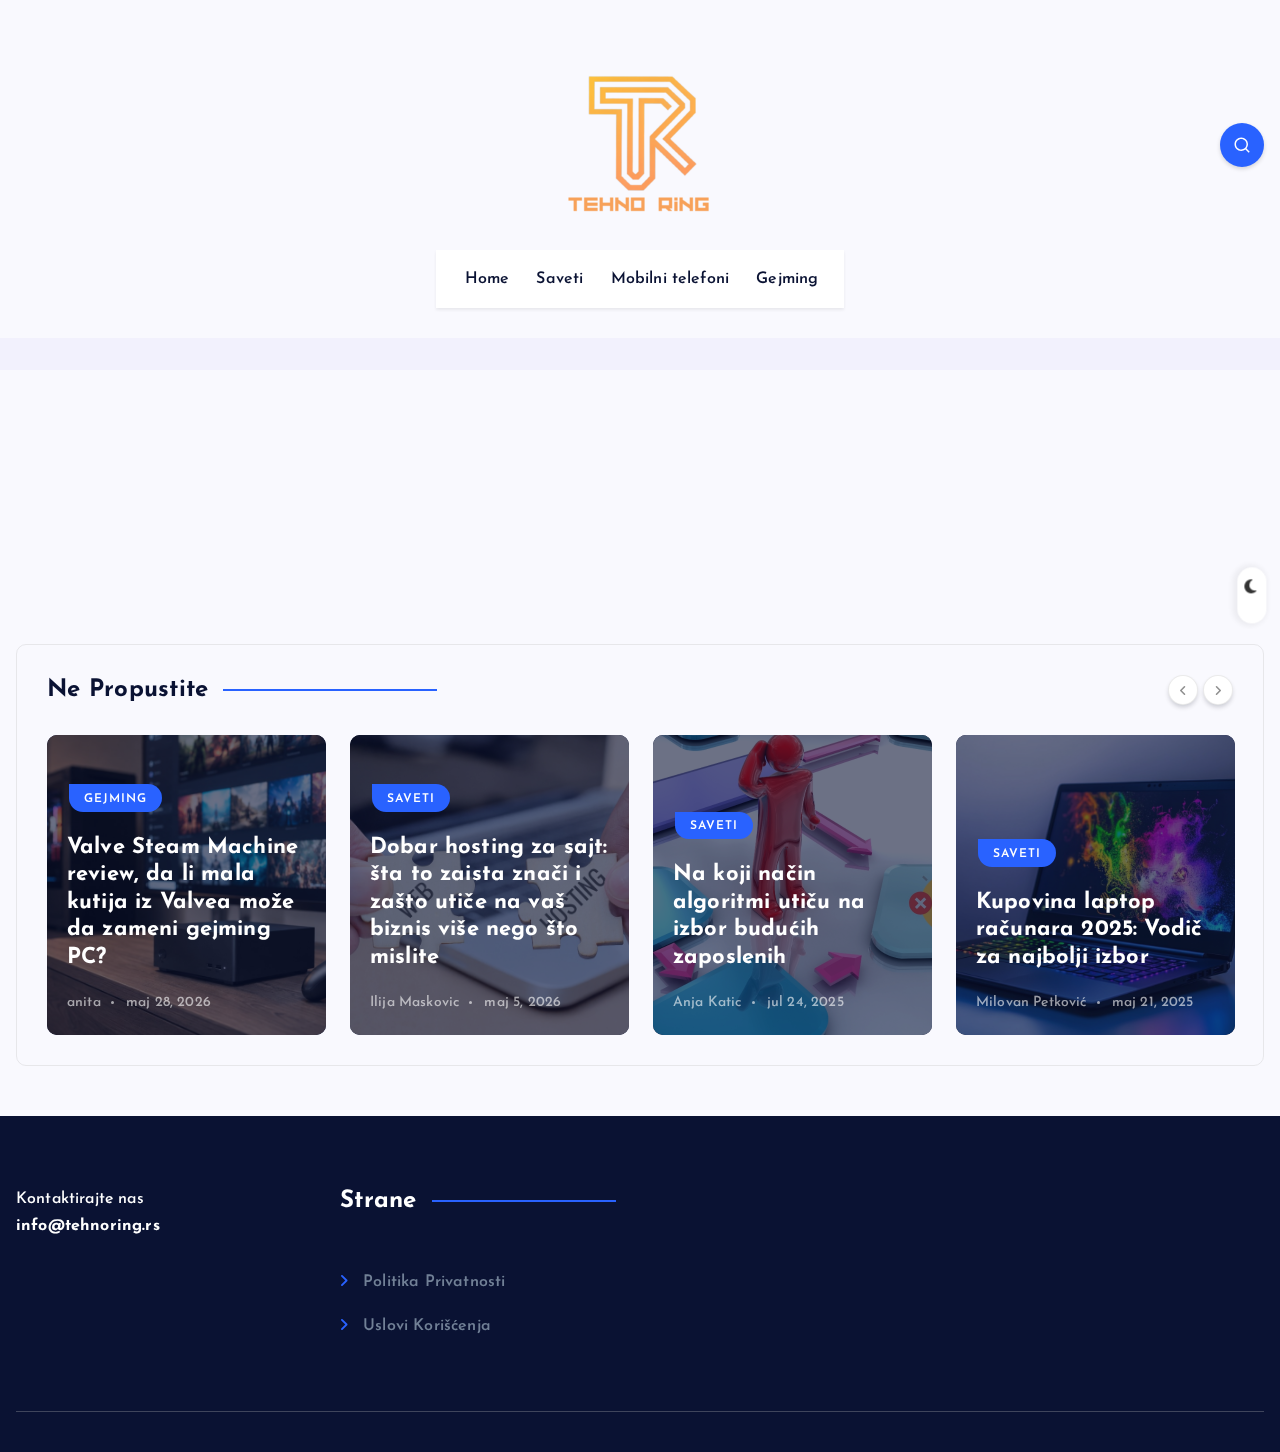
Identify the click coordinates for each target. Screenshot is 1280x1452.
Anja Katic (404, 1002)
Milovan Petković (728, 1002)
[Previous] (1183, 690)
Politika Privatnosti (434, 1282)
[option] (186, 885)
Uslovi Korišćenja (427, 1326)
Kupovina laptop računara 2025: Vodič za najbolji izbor (786, 930)
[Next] (1218, 690)
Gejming (787, 279)
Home (487, 279)
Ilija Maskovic (111, 1002)
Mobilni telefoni (670, 279)
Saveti (559, 279)
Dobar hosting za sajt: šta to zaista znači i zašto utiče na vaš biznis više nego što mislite (186, 902)
